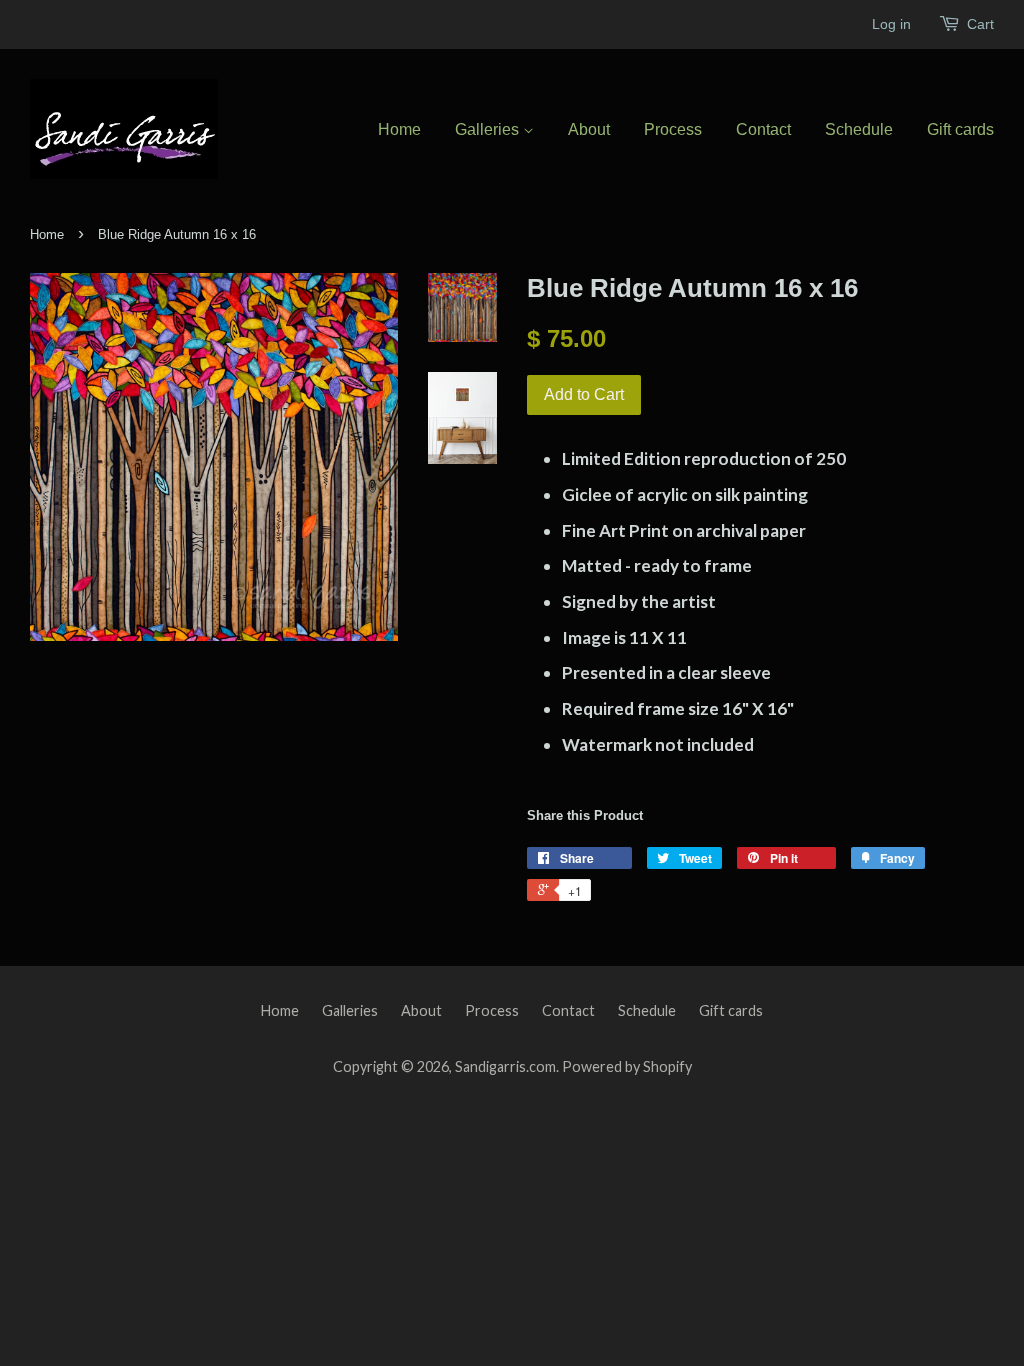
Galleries (489, 129)
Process (673, 129)
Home (399, 129)
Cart (980, 24)
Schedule (859, 129)
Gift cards (960, 129)
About (589, 129)
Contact (763, 129)
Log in (891, 24)
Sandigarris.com (505, 1066)
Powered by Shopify (627, 1066)
